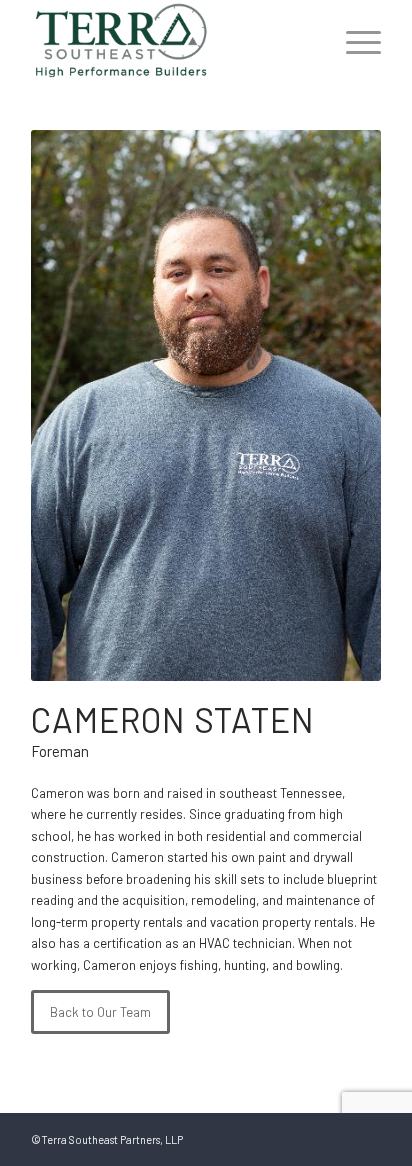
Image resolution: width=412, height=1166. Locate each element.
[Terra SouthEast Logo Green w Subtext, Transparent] (171, 40)
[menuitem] (353, 40)
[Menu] (353, 40)
